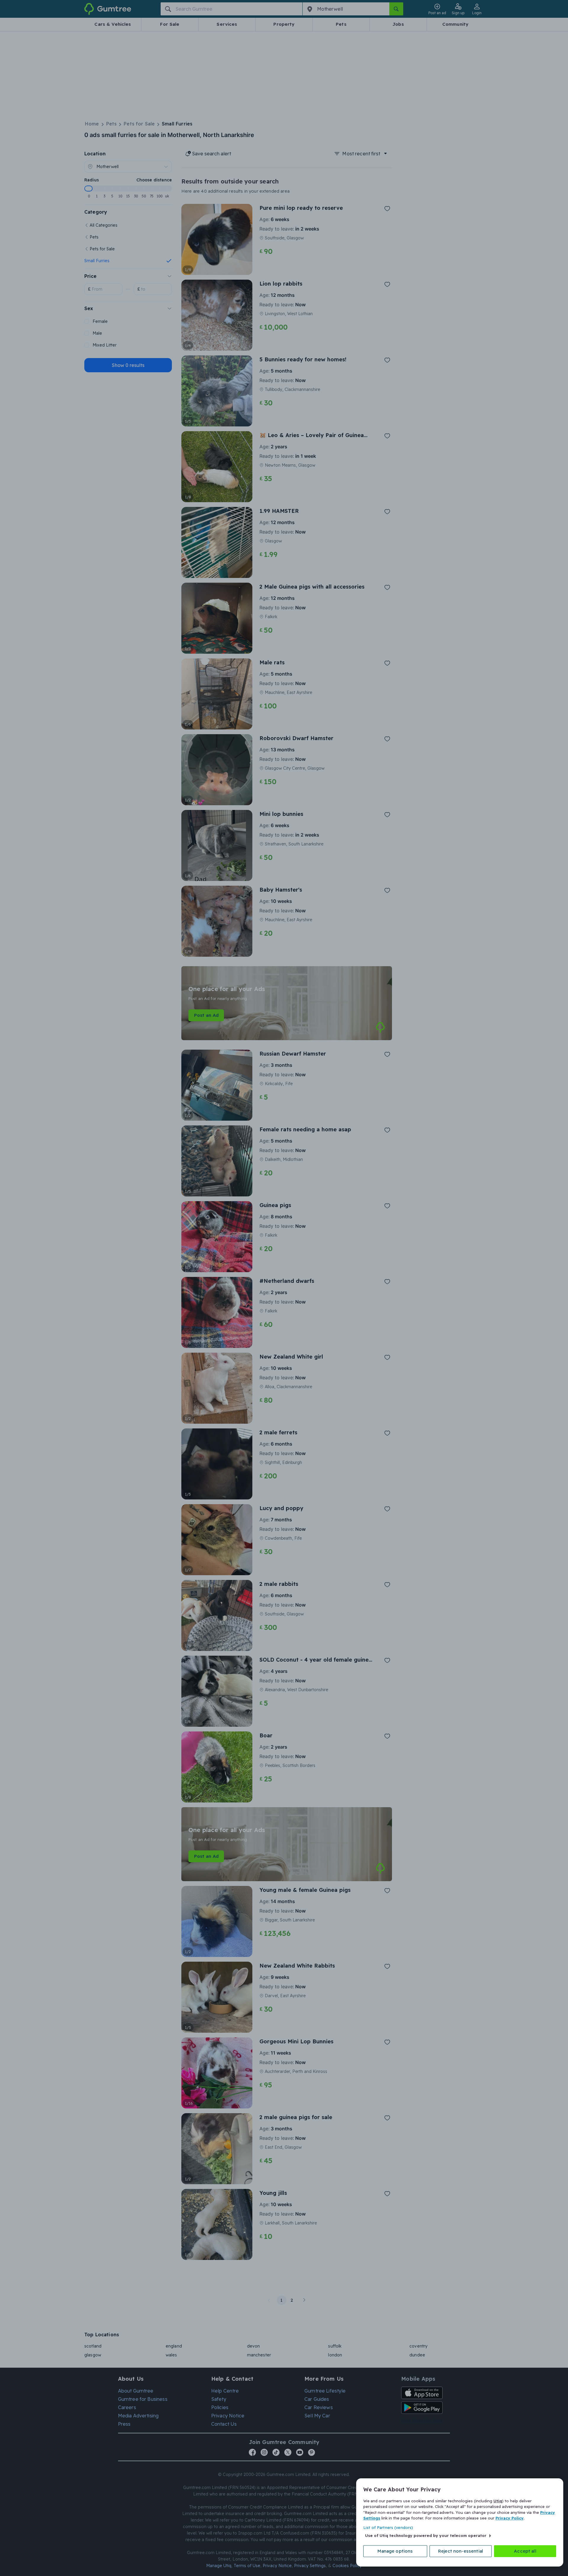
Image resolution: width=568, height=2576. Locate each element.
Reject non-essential (461, 2551)
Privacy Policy (510, 2518)
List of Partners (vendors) (388, 2527)
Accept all (525, 2551)
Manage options (395, 2551)
